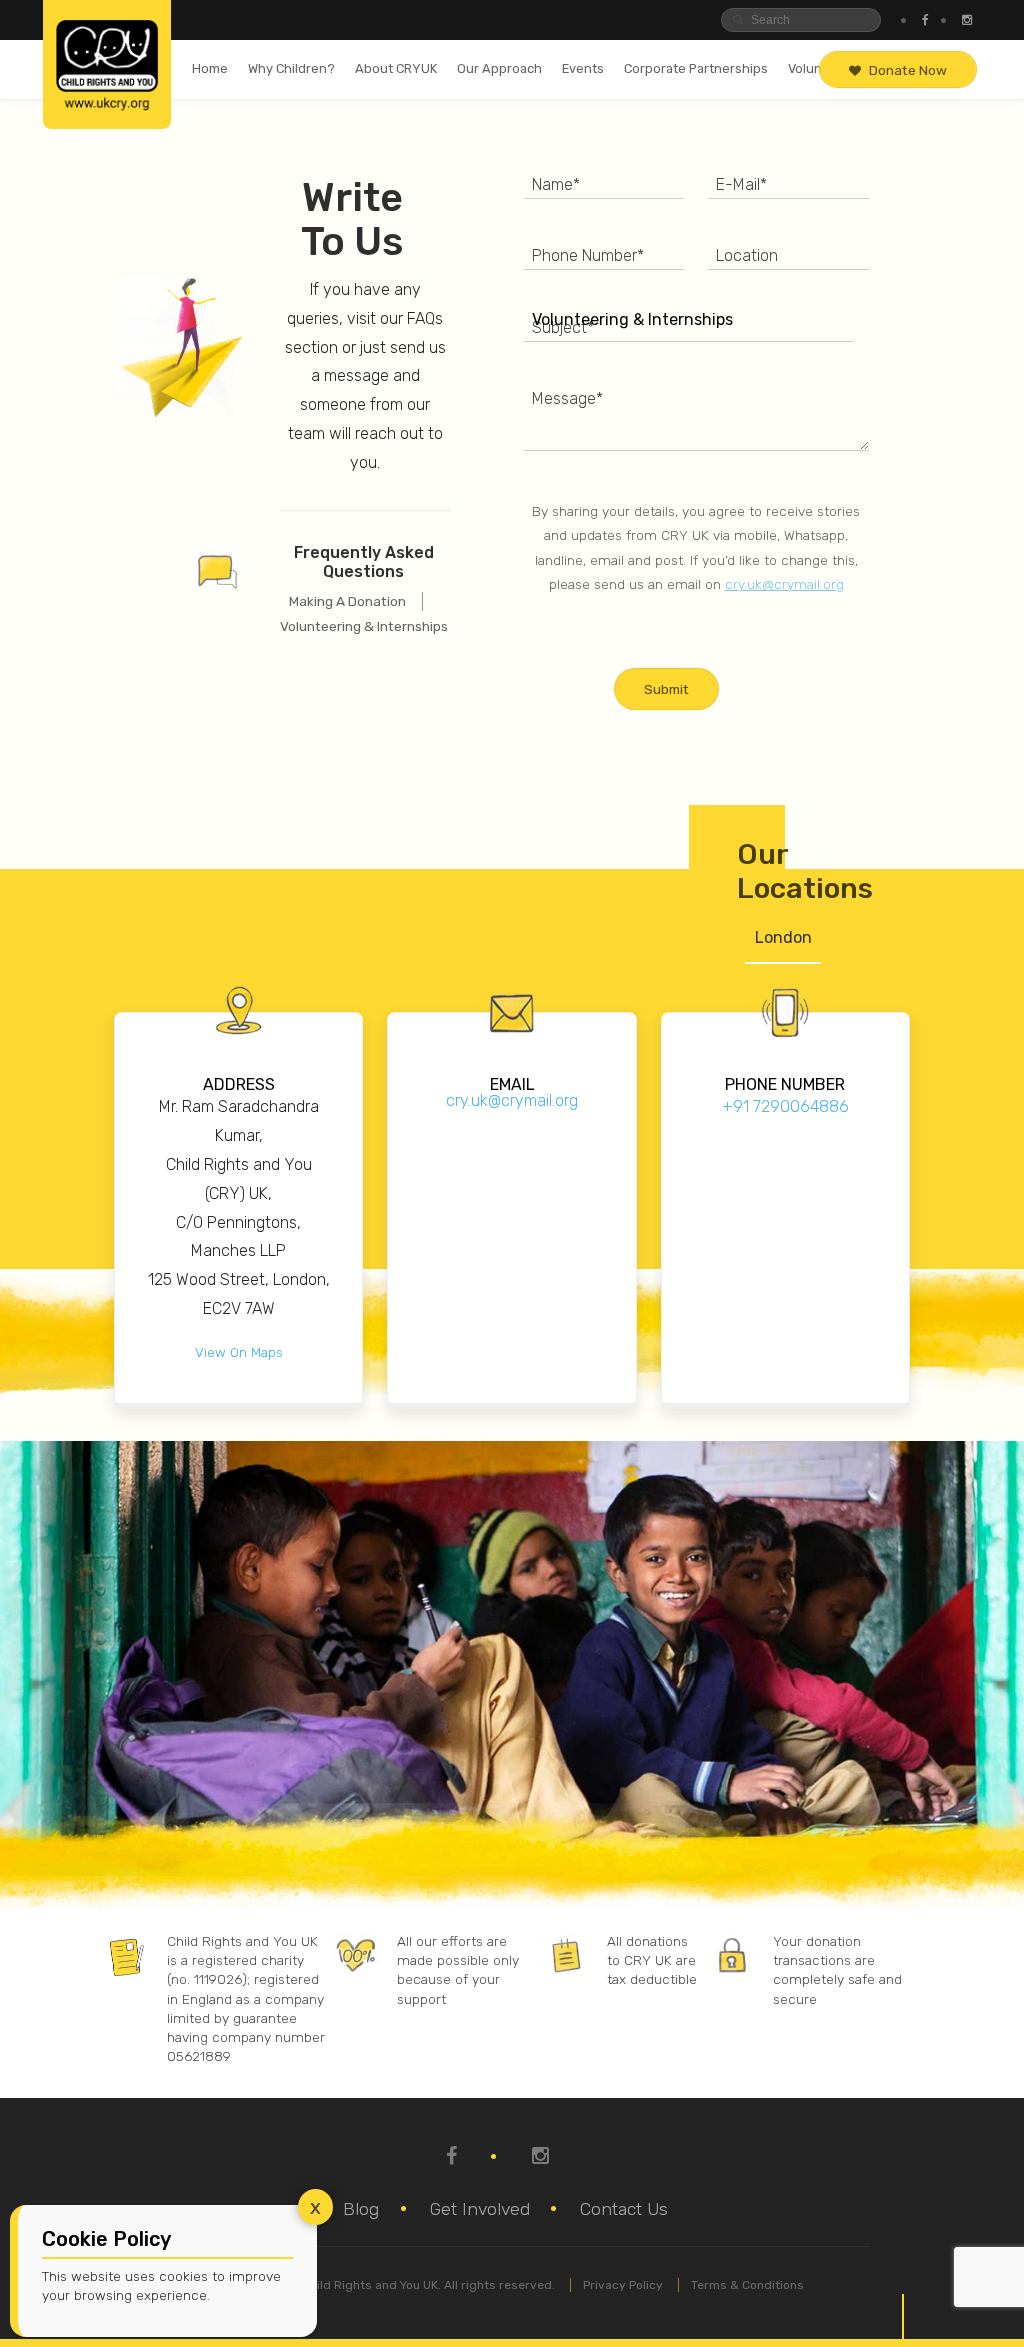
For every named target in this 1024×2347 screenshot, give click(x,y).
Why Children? (291, 68)
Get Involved (480, 2209)
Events (583, 68)
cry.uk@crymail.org (784, 584)
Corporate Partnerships (696, 68)
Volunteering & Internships (364, 626)
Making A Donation (347, 601)
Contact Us (624, 2209)
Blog (361, 2209)
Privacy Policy (623, 2285)
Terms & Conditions (747, 2285)
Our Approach (499, 68)
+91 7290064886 (785, 1106)
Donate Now (908, 70)
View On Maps (239, 1352)
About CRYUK (396, 68)
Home (210, 68)
